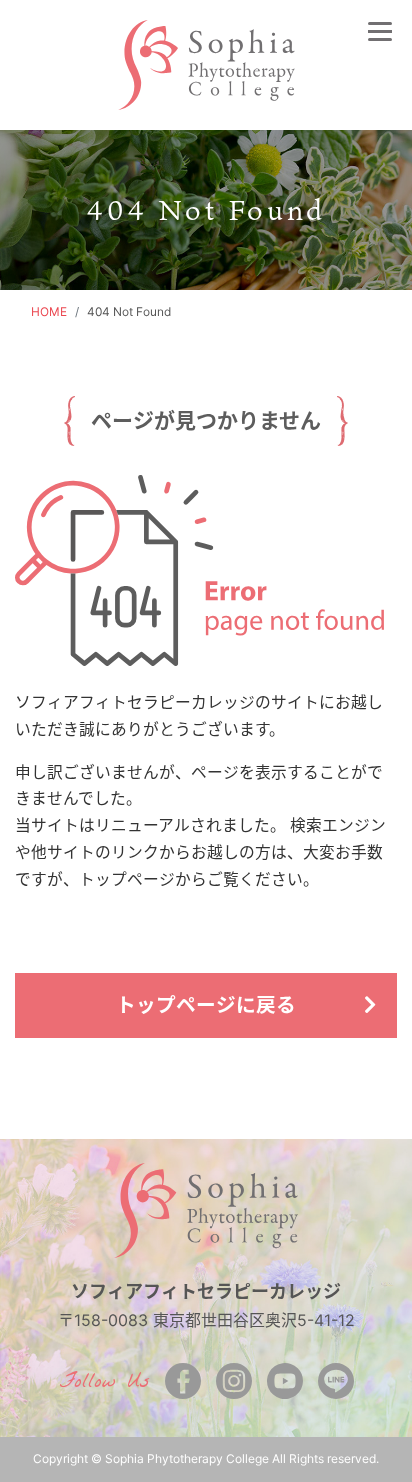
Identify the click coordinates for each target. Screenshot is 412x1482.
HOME (49, 311)
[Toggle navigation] (380, 30)
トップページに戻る (206, 1005)
